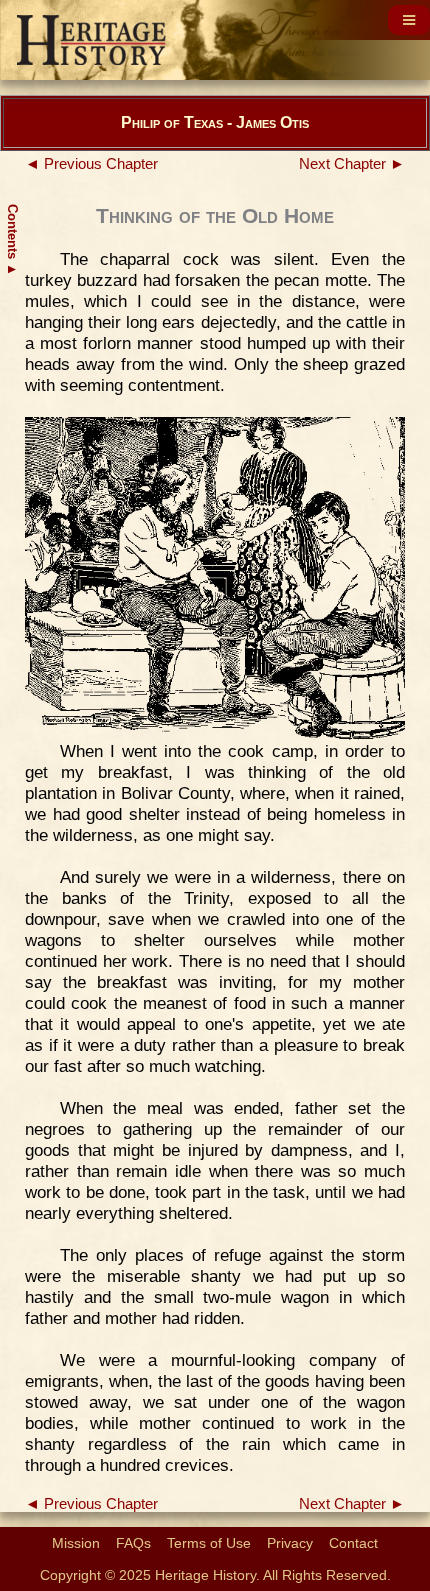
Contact (353, 1543)
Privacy (290, 1543)
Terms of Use (209, 1543)
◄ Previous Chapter (91, 164)
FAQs (133, 1543)
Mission (76, 1543)
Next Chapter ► (352, 164)
